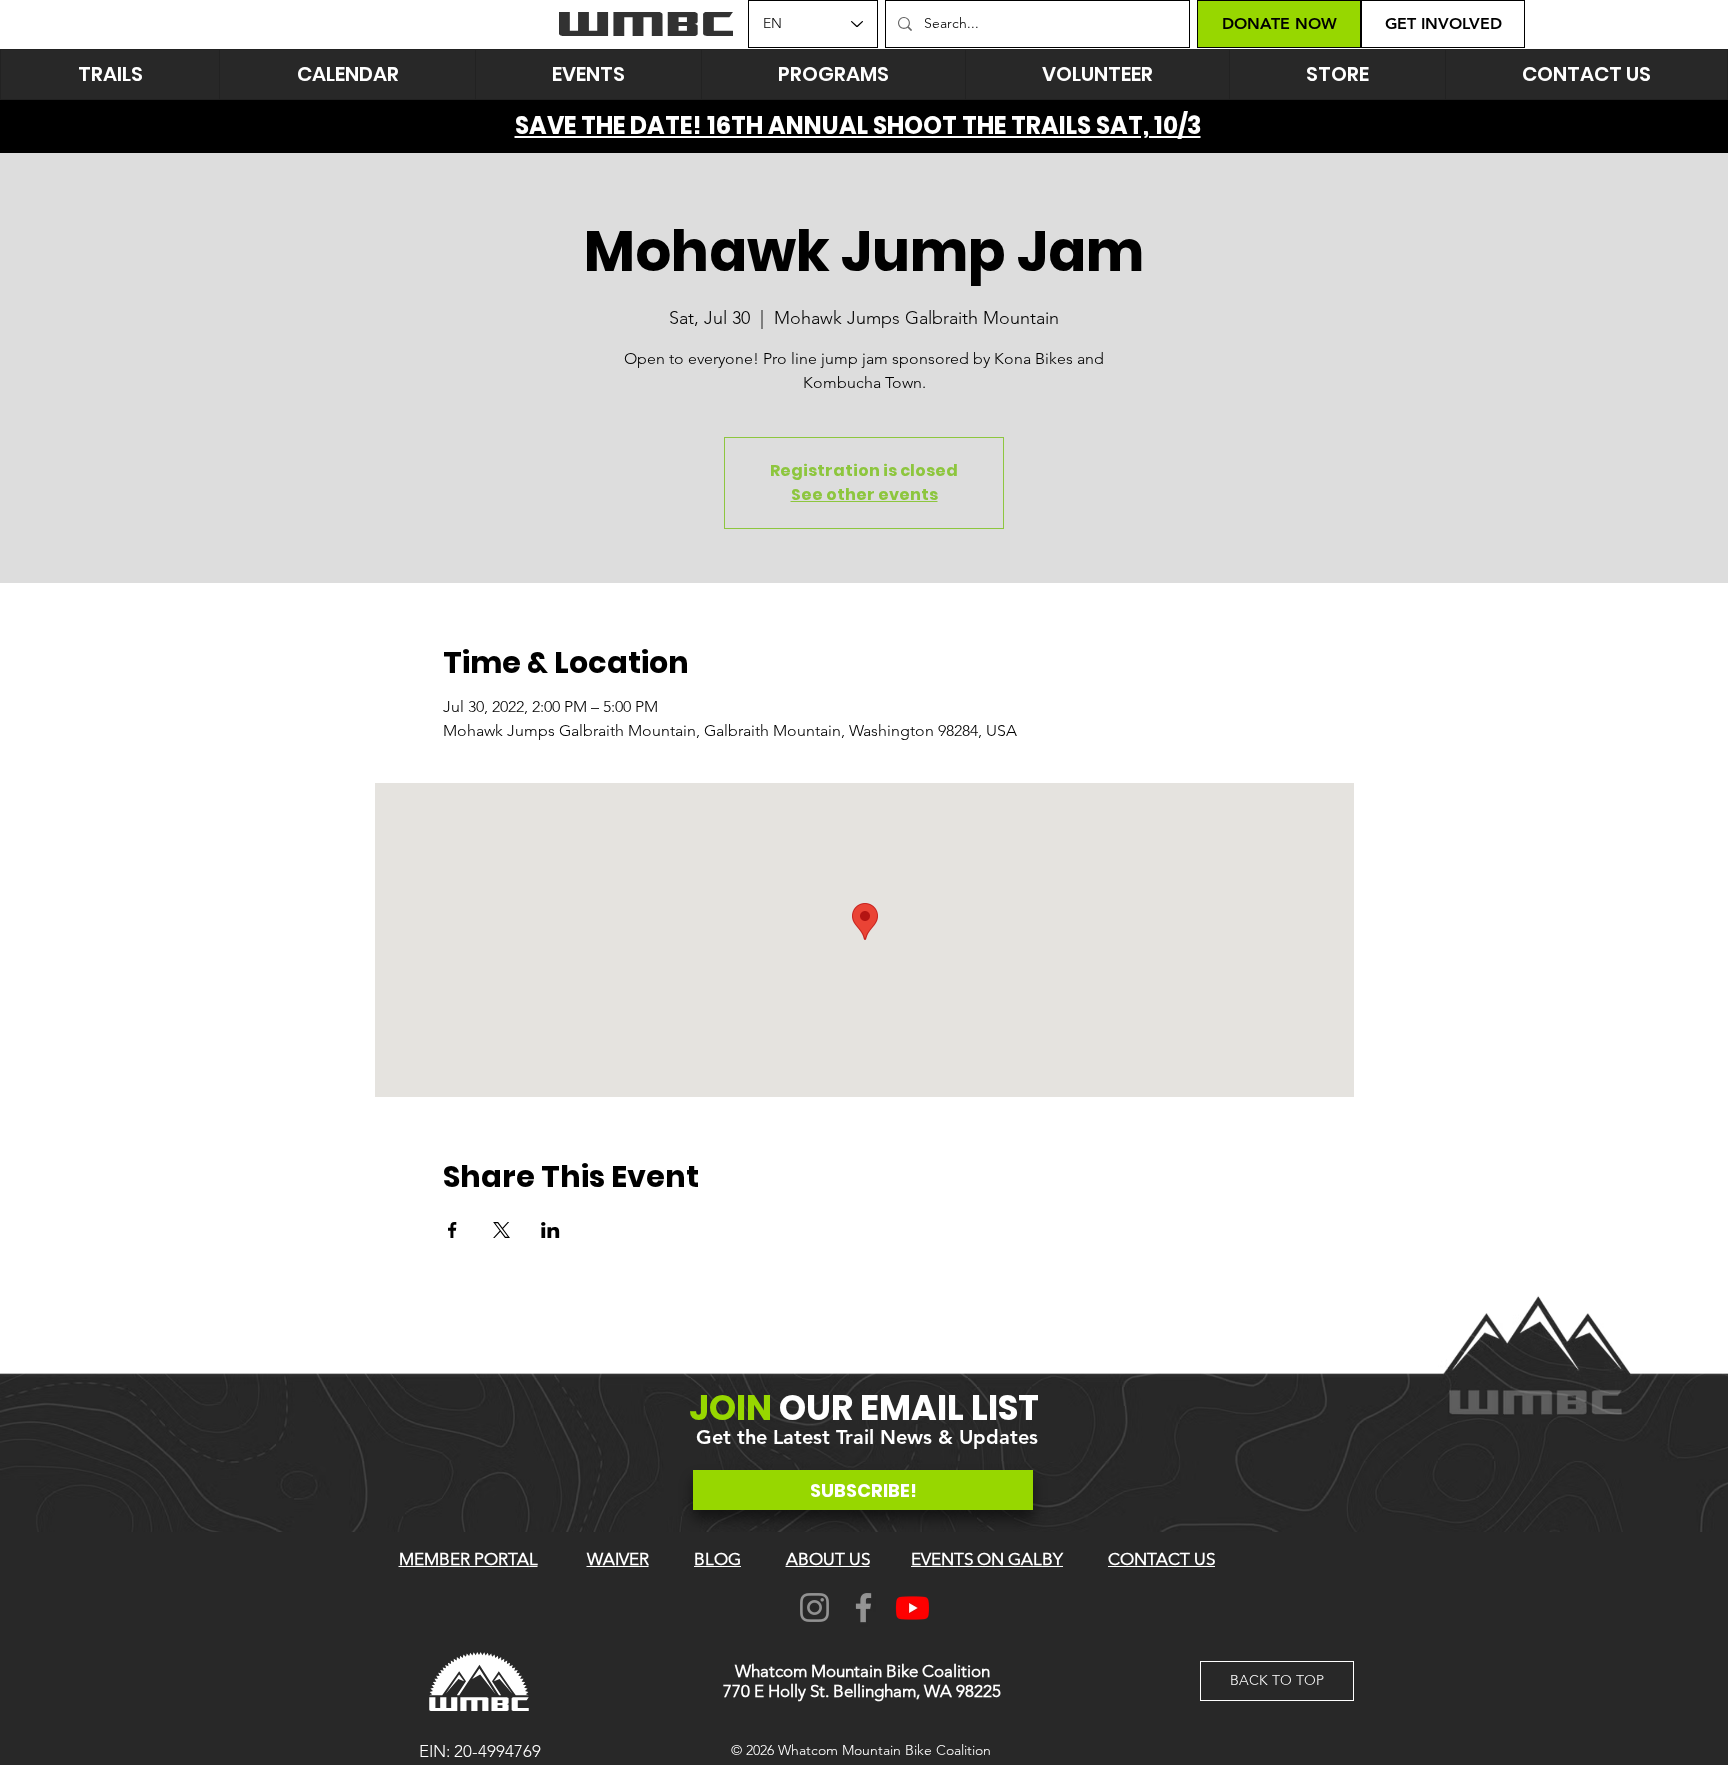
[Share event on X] (501, 1230)
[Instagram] (814, 1607)
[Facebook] (863, 1607)
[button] (588, 74)
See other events (864, 494)
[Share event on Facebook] (452, 1230)
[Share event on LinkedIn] (550, 1230)
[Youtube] (912, 1607)
